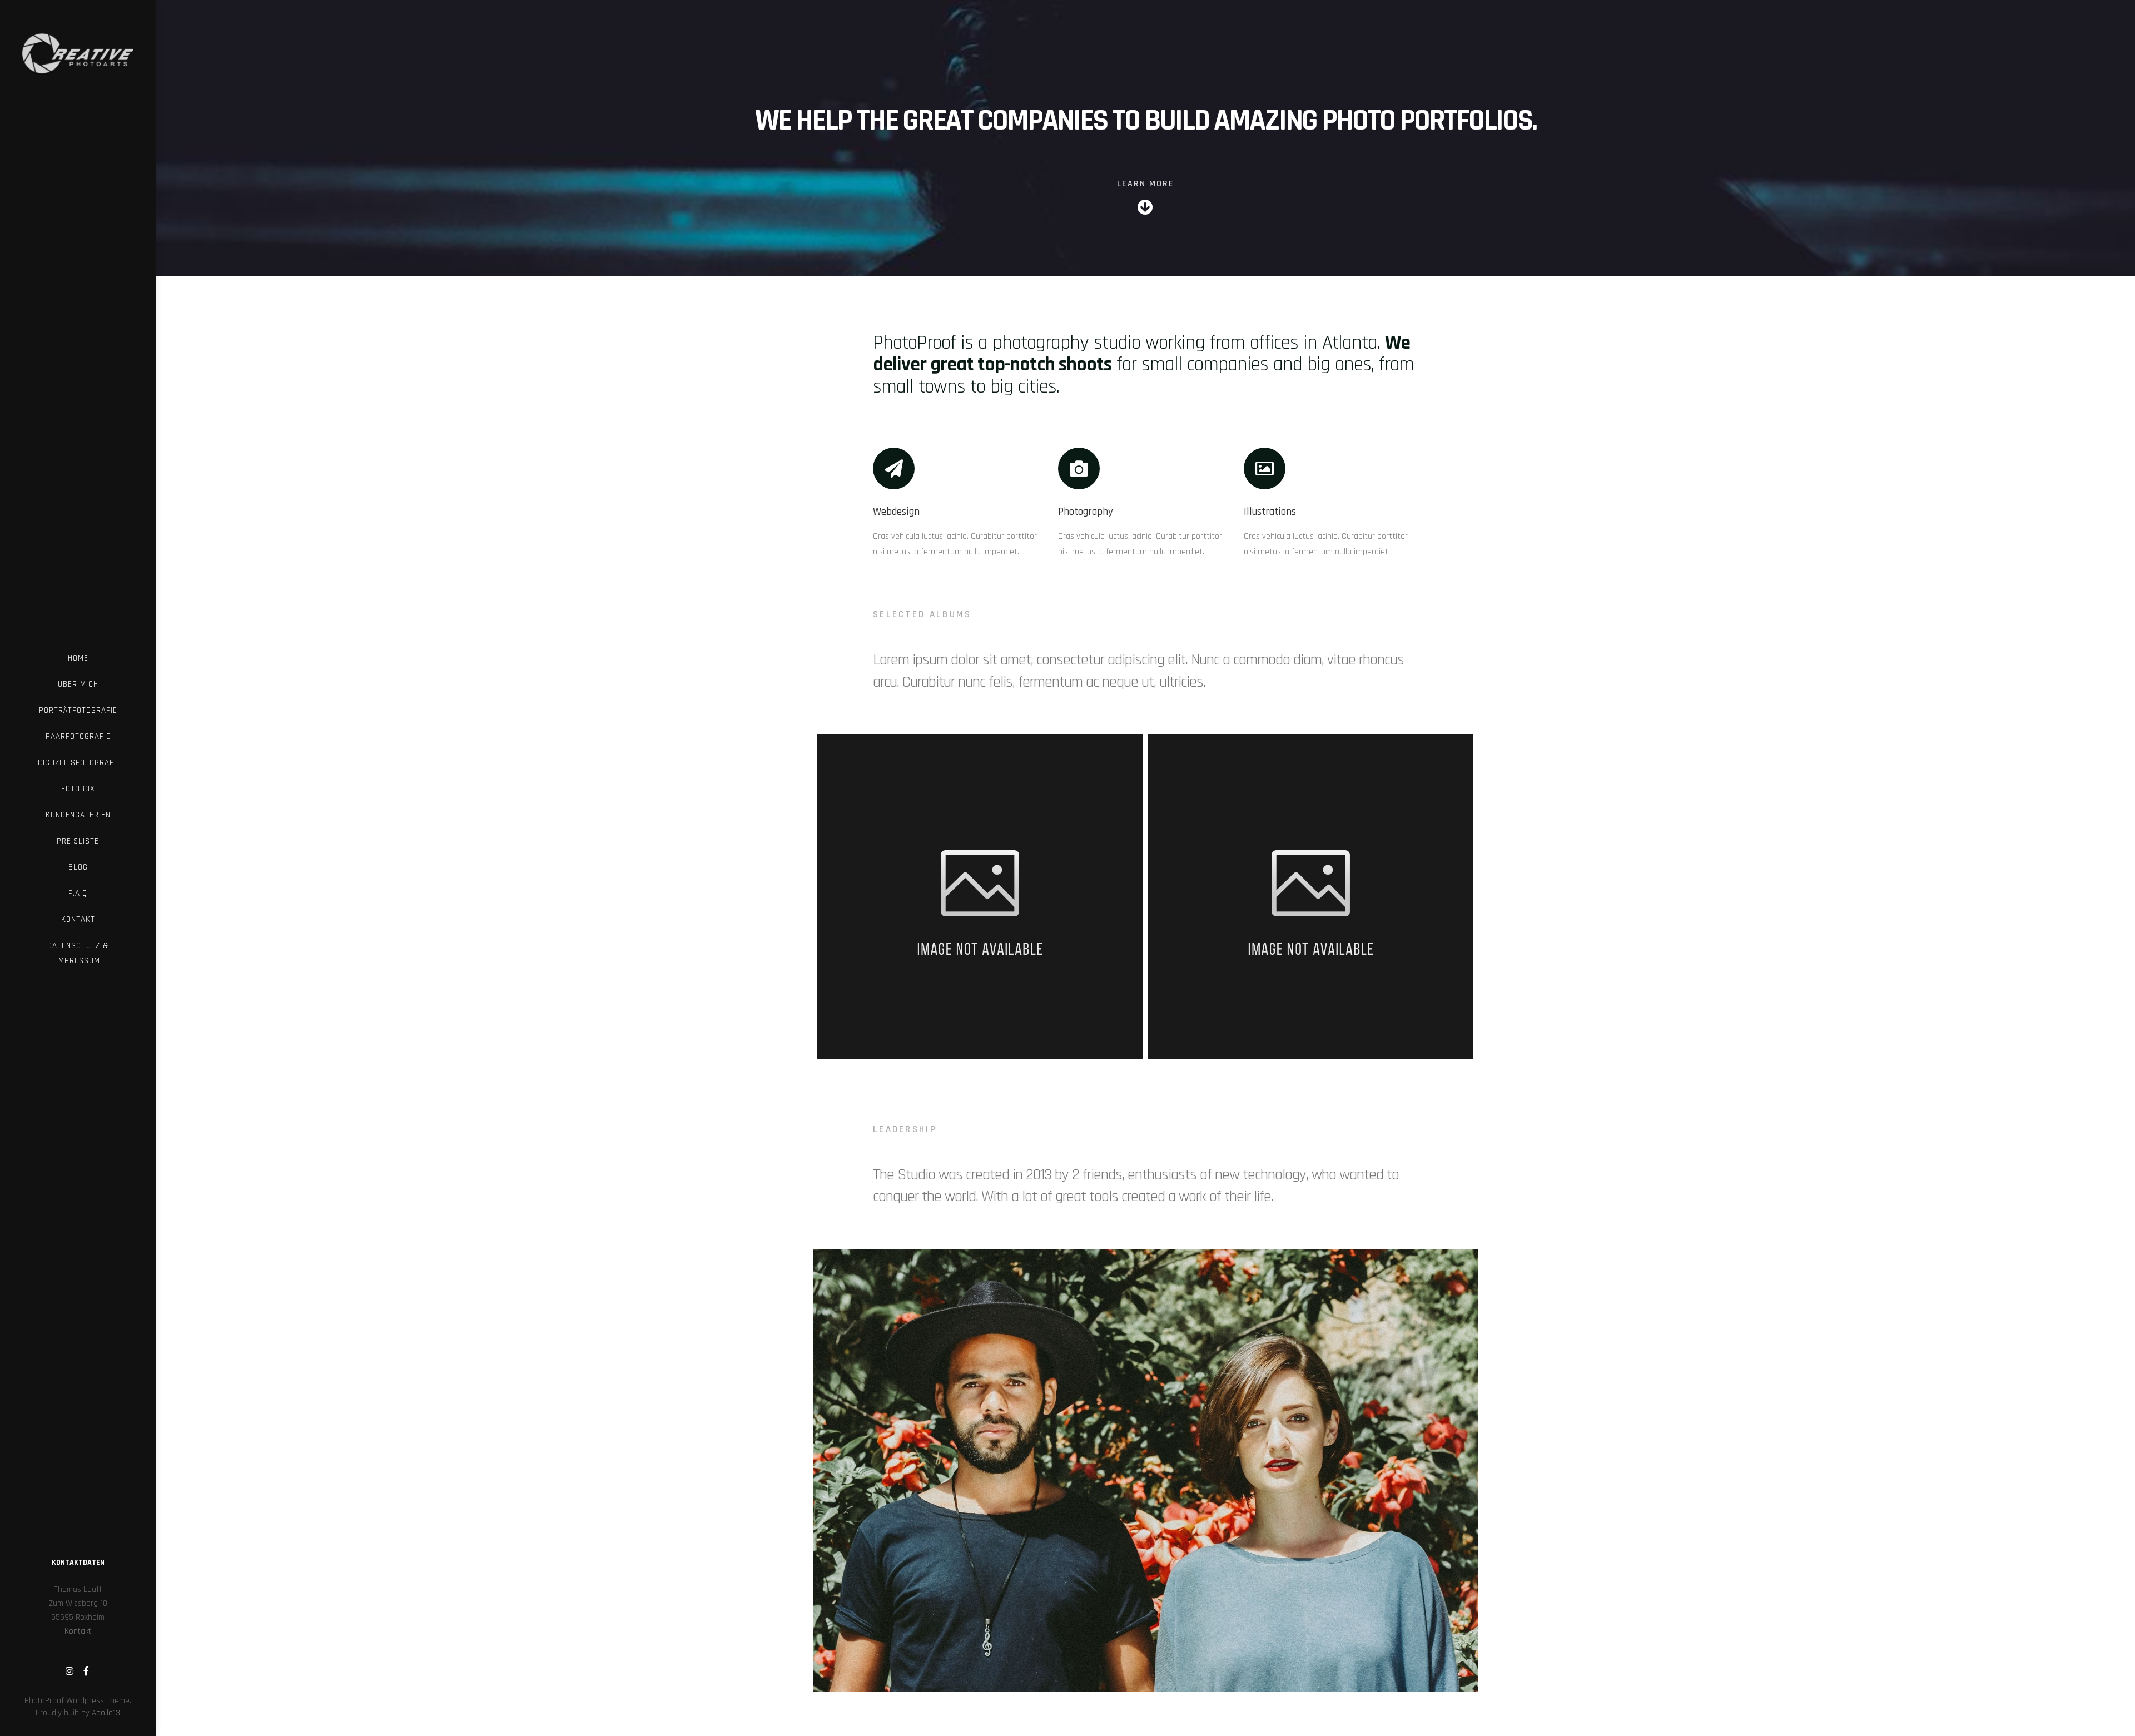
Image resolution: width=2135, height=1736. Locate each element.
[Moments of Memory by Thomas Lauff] (78, 46)
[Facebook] (86, 1671)
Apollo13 (106, 1713)
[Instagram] (69, 1671)
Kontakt (78, 1631)
